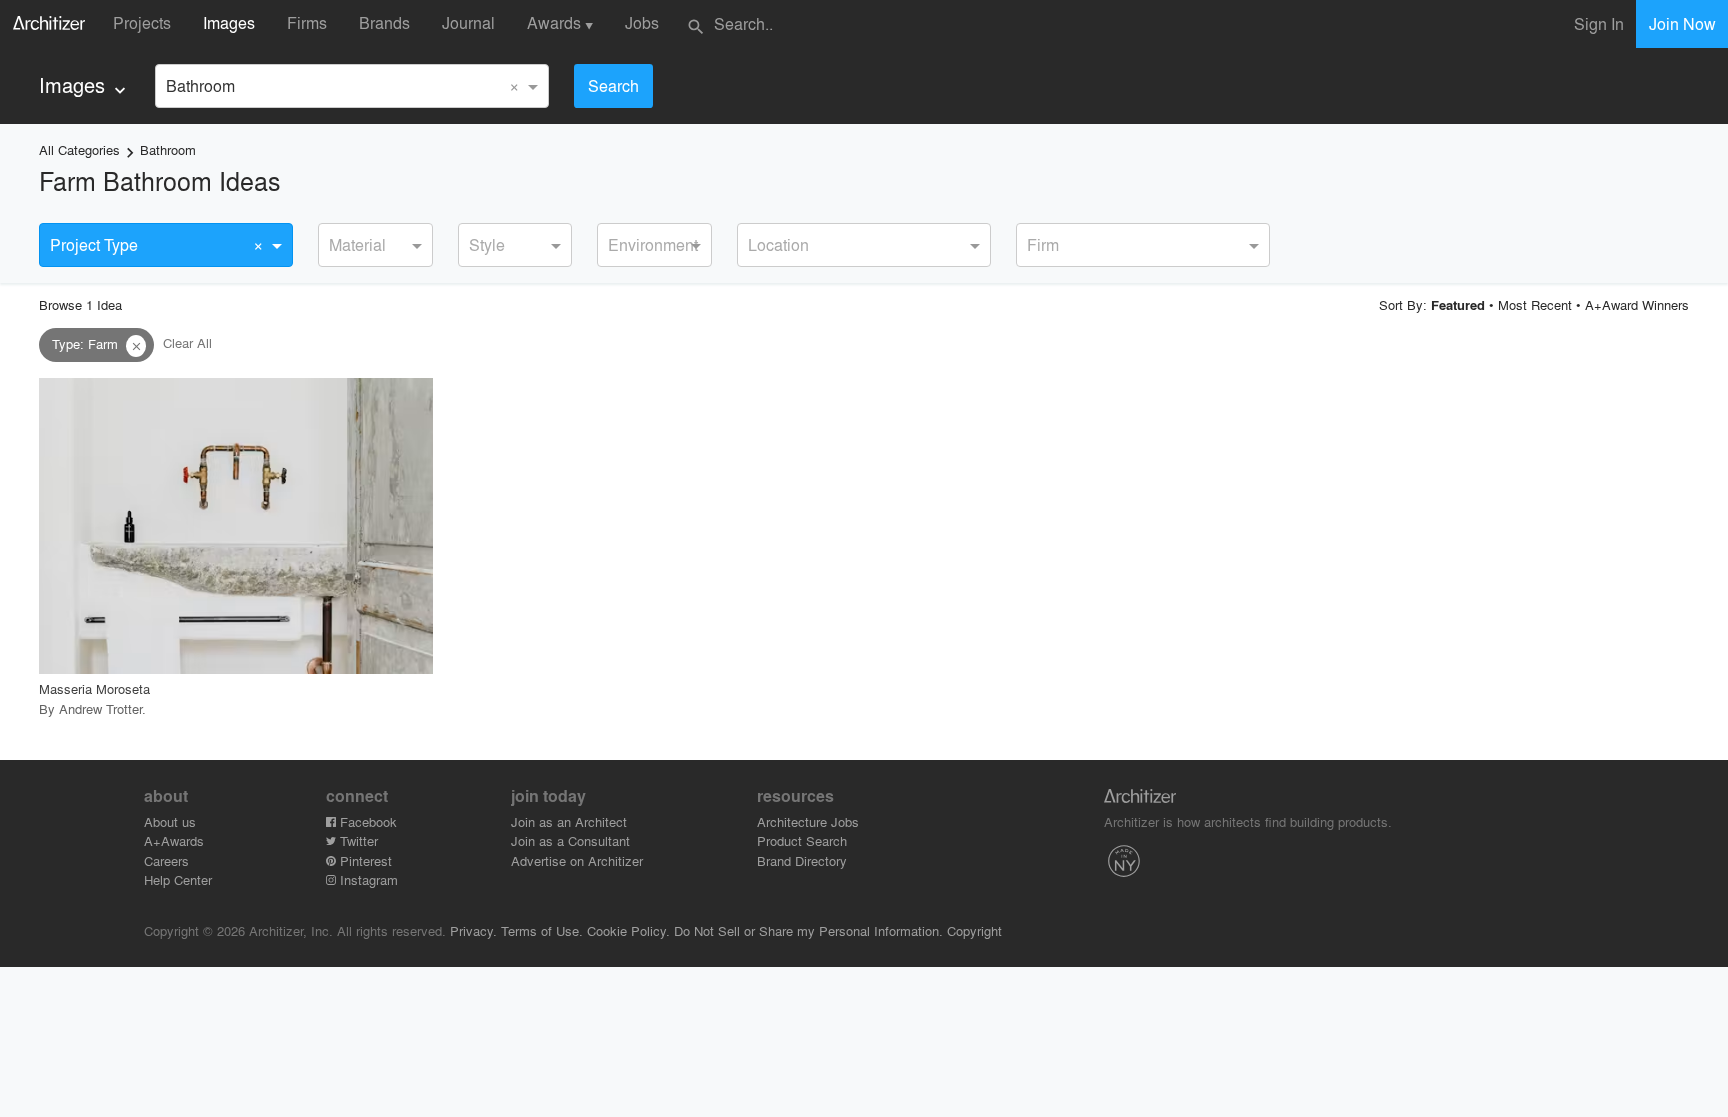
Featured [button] (1458, 305)
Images (229, 22)
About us (170, 821)
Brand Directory (802, 860)
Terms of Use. (542, 930)
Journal (468, 22)
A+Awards (174, 840)
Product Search (802, 840)
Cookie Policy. (628, 930)
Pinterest (364, 860)
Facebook (366, 821)
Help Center (178, 879)
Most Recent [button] (1535, 304)
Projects (142, 22)
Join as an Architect (569, 821)
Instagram (367, 879)
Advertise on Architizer (577, 860)
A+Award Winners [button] (1637, 304)
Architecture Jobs (808, 821)
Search (613, 85)
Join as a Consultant (570, 840)
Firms (307, 22)
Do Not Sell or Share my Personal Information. (808, 930)
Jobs (642, 22)
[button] (136, 346)
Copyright (974, 930)
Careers (166, 860)
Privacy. (473, 930)
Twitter (357, 840)
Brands (384, 22)
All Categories (79, 149)
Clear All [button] (187, 343)
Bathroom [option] (200, 85)
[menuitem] (84, 85)
